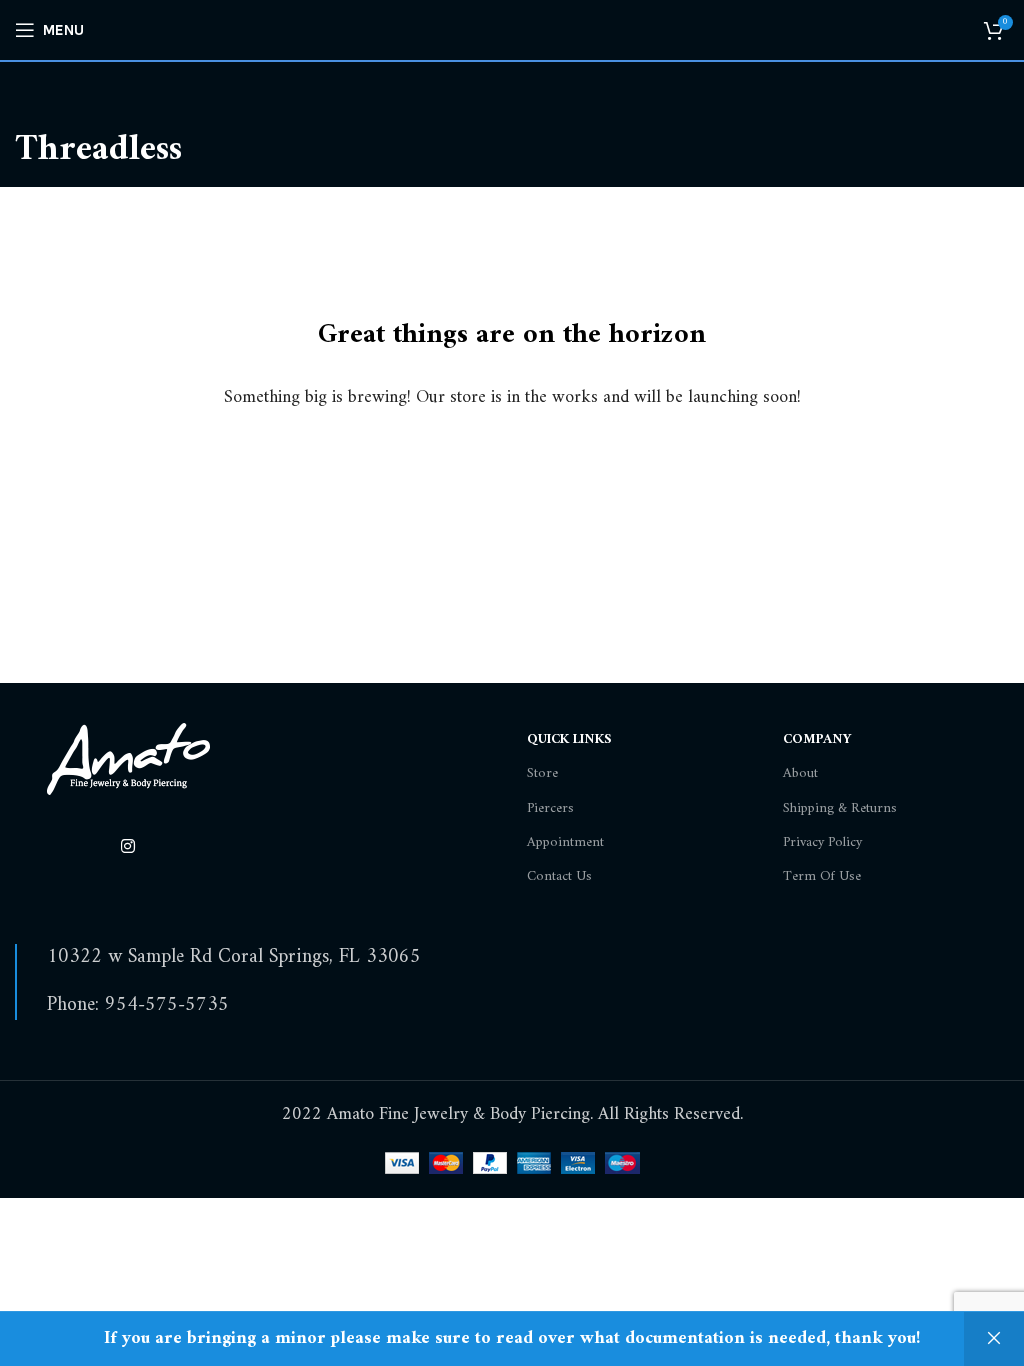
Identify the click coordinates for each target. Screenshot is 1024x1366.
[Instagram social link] (127, 847)
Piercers (550, 808)
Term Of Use (822, 876)
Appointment (565, 842)
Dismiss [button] (994, 1339)
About (800, 773)
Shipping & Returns (840, 808)
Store (542, 773)
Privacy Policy (822, 842)
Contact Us (559, 876)
